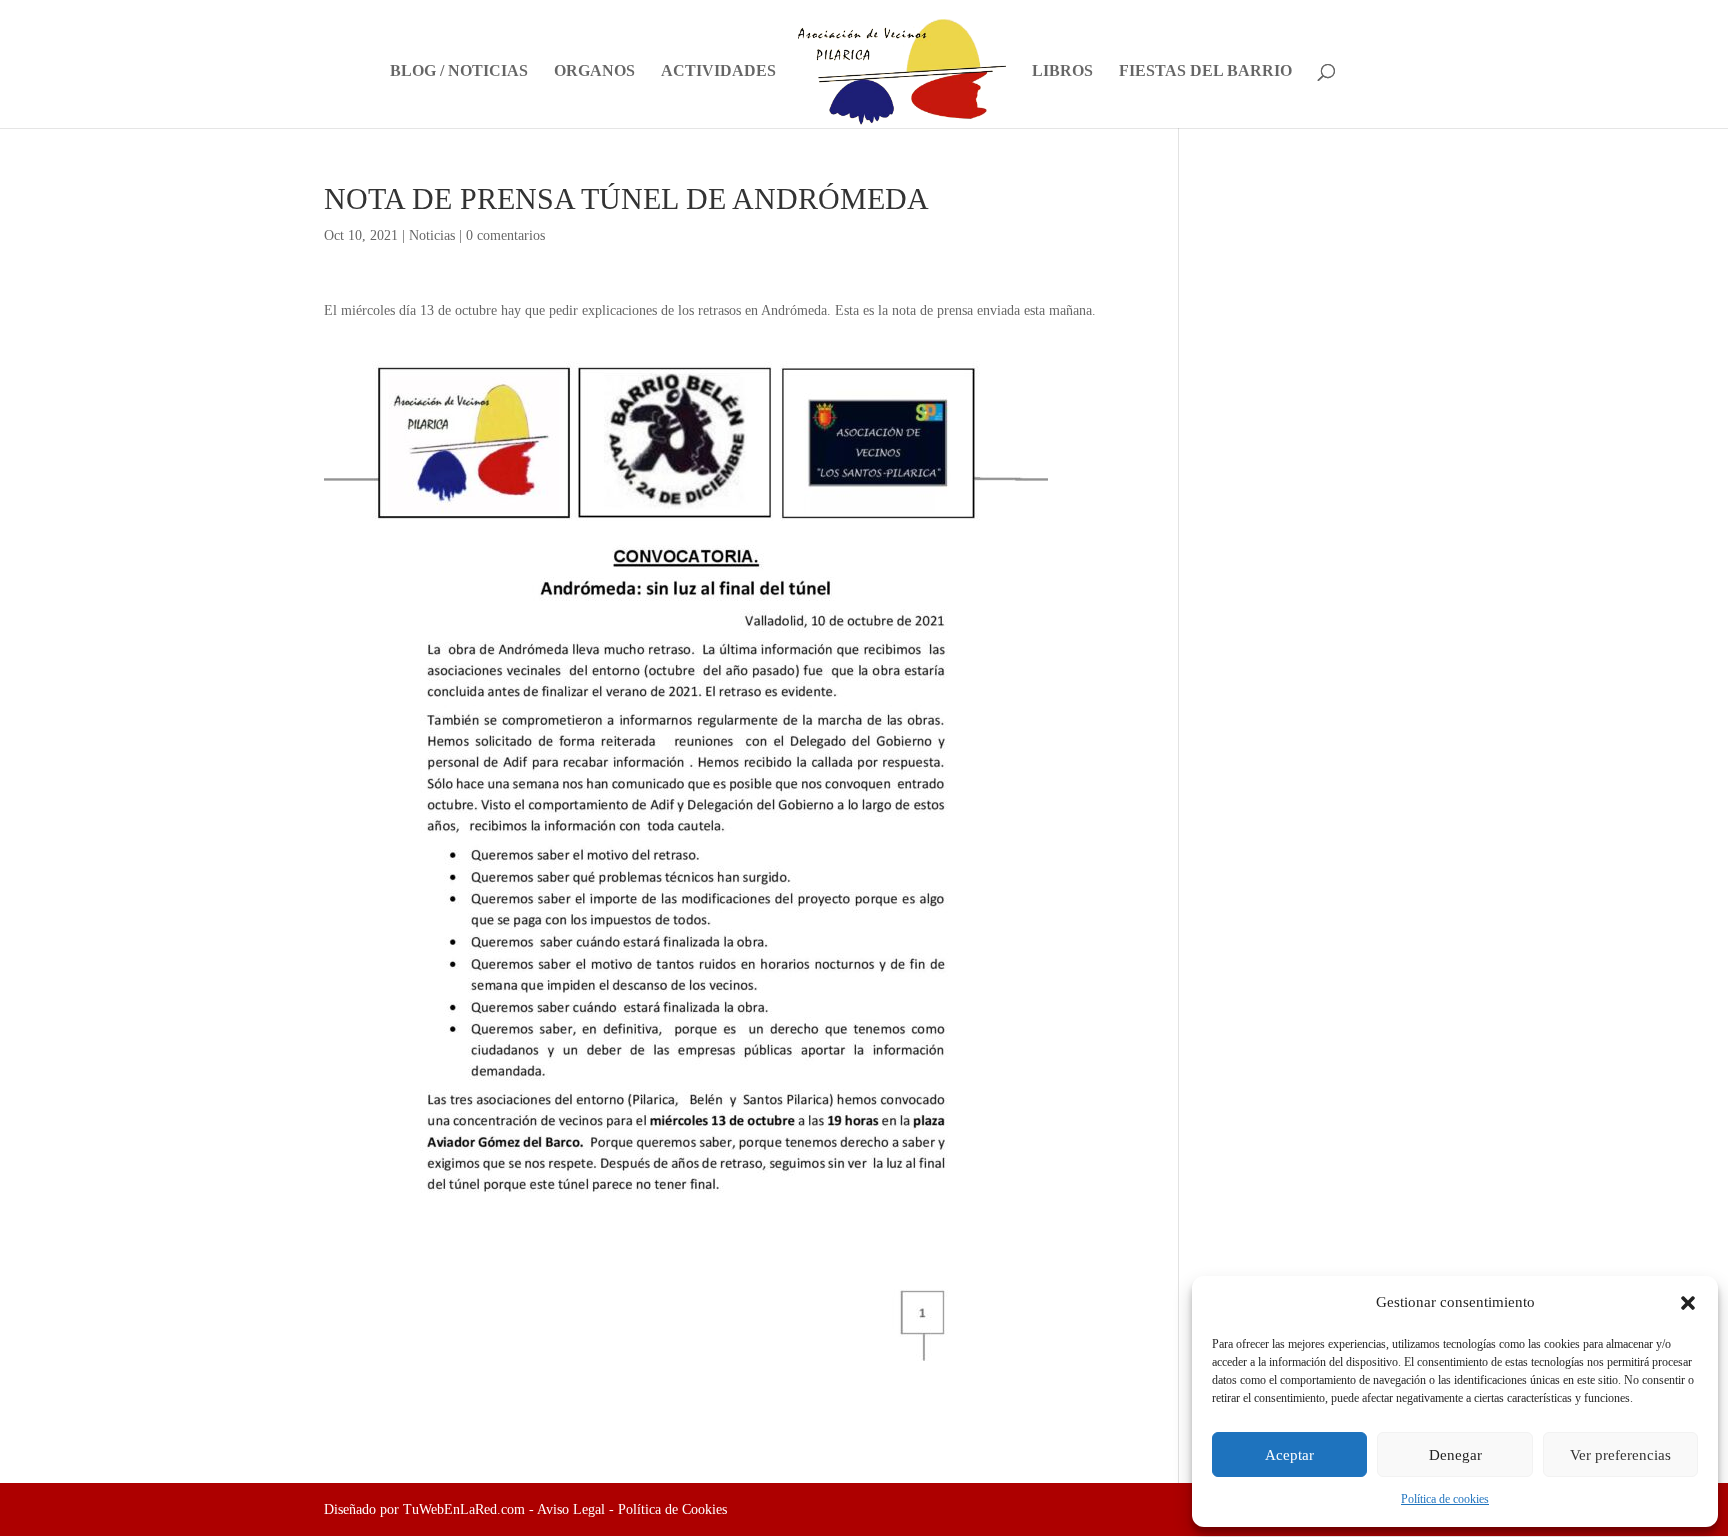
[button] (1688, 1303)
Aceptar (1289, 1455)
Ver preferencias (1620, 1455)
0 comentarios (505, 235)
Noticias (432, 235)
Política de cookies (1445, 1499)
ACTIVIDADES (718, 71)
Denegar (1455, 1455)
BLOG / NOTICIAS (459, 71)
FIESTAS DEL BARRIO (1205, 71)
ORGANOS (594, 71)
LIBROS (1062, 71)
